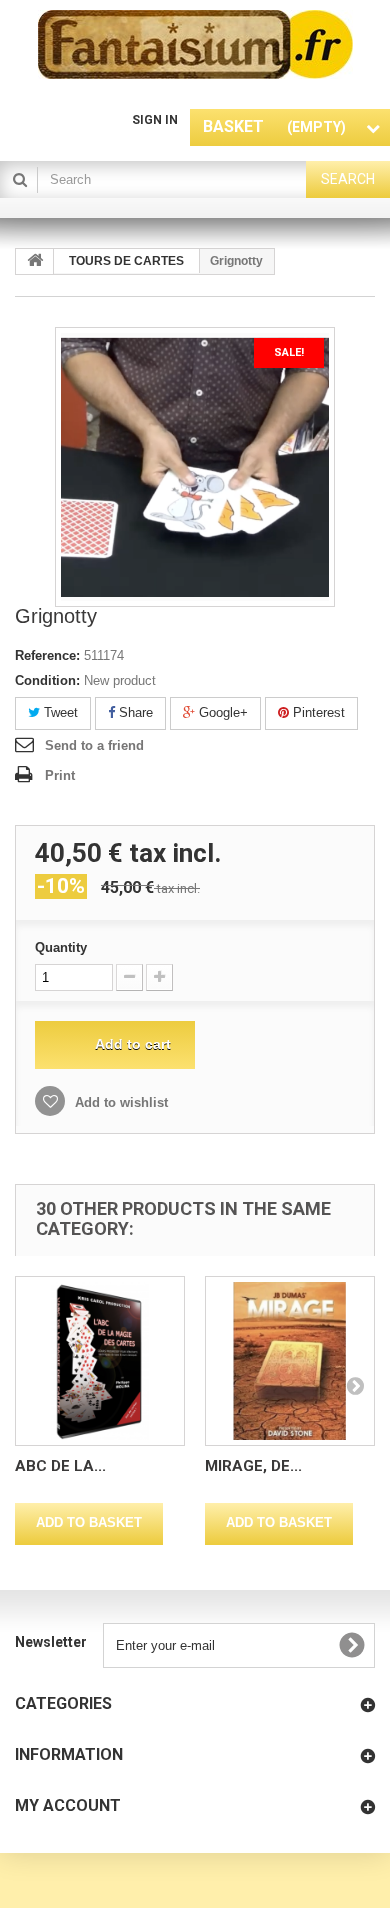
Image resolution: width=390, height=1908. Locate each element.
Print (60, 775)
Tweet (59, 712)
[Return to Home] (35, 261)
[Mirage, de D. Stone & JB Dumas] (290, 1361)
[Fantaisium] (195, 44)
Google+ (221, 712)
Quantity (61, 947)
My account (68, 1805)
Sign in (155, 120)
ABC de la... (60, 1466)
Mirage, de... (253, 1466)
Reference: (47, 655)
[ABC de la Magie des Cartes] (100, 1361)
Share (134, 712)
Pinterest (317, 712)
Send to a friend (94, 745)
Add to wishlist (119, 1102)
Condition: (47, 680)
